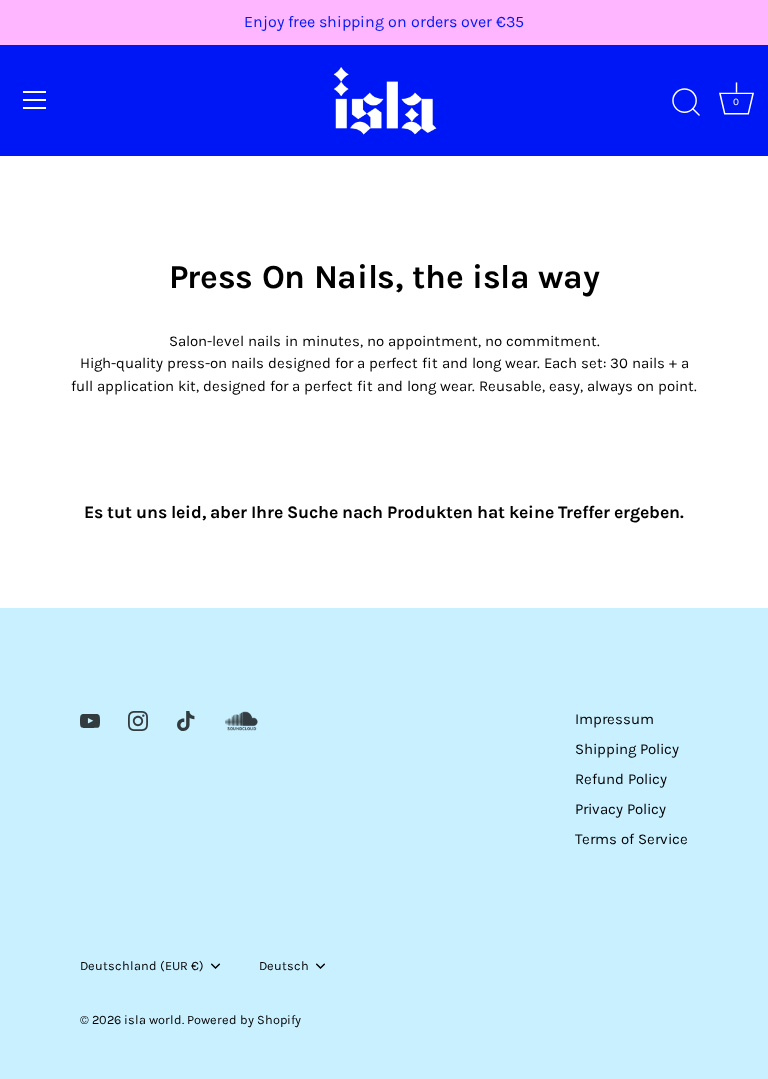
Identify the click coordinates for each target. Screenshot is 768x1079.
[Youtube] (90, 719)
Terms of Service (631, 839)
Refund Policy (621, 779)
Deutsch (284, 965)
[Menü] (35, 100)
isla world (153, 1019)
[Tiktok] (186, 719)
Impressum (614, 719)
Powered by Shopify (244, 1019)
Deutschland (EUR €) (142, 965)
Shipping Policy (627, 749)
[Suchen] (686, 103)
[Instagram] (138, 719)
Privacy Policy (620, 809)
